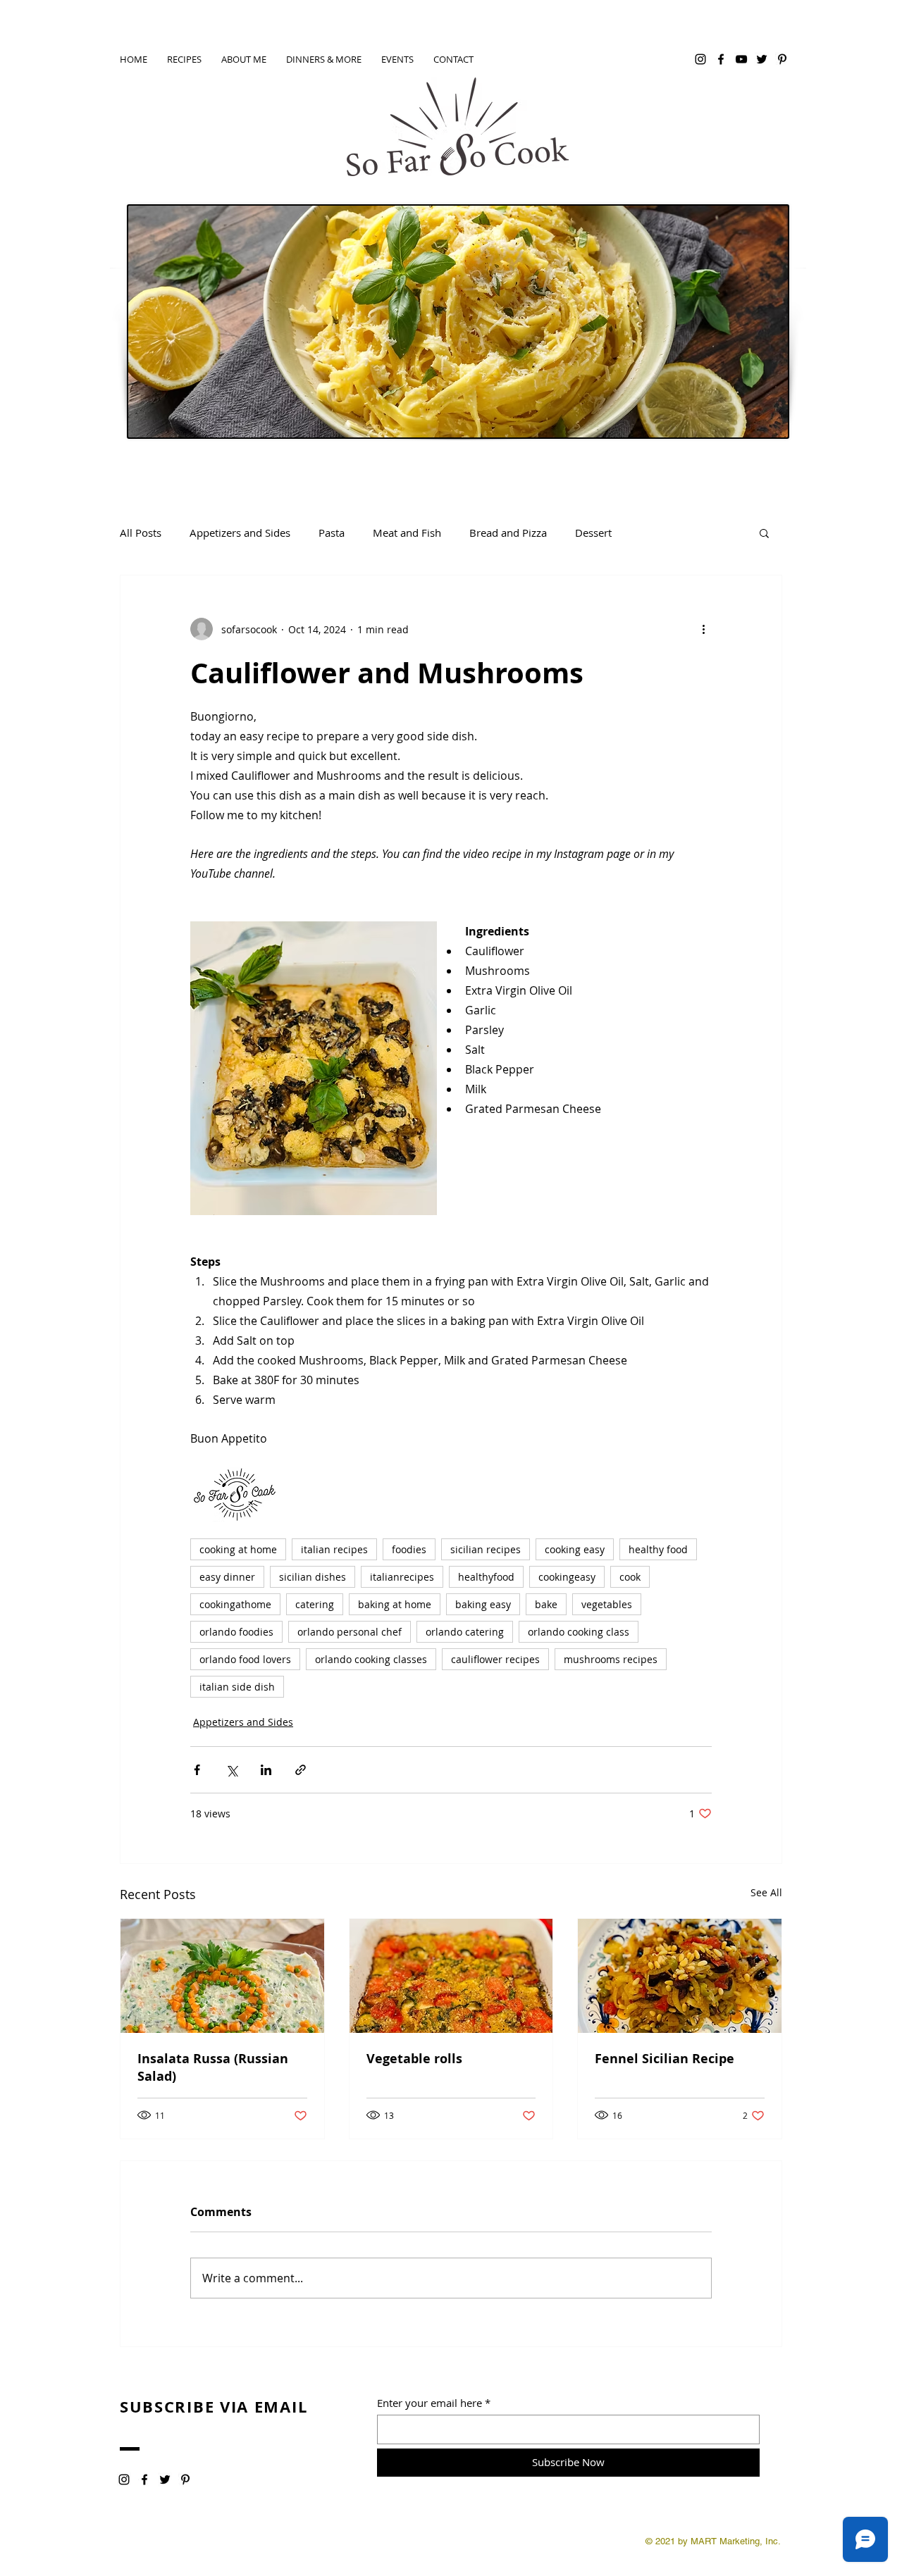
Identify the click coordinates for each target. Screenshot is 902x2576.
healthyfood (486, 1577)
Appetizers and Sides (240, 533)
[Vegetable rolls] (451, 1976)
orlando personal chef (350, 1632)
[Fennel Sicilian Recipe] (680, 1976)
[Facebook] (721, 59)
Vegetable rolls (414, 2059)
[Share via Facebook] (197, 1770)
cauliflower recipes (495, 1659)
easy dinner (227, 1577)
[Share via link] (301, 1770)
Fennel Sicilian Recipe (665, 2059)
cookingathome (235, 1604)
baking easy (483, 1604)
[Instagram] (700, 59)
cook (630, 1577)
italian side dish (237, 1687)
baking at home (395, 1604)
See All (766, 1892)
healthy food (658, 1549)
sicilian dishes (313, 1577)
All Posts (141, 533)
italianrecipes (402, 1577)
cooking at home (238, 1549)
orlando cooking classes (371, 1659)
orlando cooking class (579, 1632)
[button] (764, 533)
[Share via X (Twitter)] (231, 1770)
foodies (409, 1549)
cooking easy (575, 1549)
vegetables (607, 1604)
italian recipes (334, 1549)
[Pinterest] (782, 59)
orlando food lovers (245, 1659)
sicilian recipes (486, 1549)
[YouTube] (741, 59)
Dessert (593, 533)
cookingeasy (567, 1577)
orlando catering (465, 1632)
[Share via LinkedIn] (266, 1770)
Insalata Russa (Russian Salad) (213, 2067)
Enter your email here (430, 2403)
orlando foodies (236, 1632)
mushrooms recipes (611, 1659)
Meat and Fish (407, 533)
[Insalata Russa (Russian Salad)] (222, 1976)
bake (546, 1604)
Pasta (332, 533)
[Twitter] (762, 59)
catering (315, 1604)
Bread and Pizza (508, 533)
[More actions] (703, 629)
